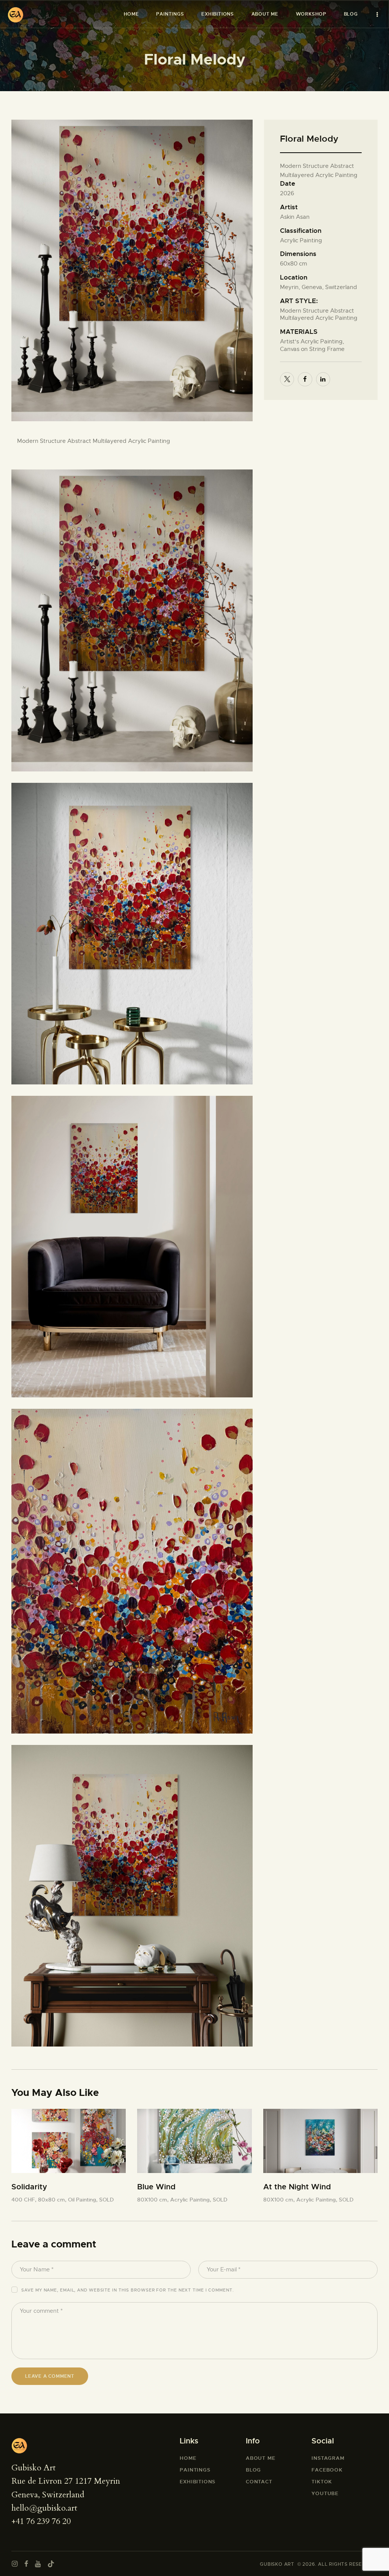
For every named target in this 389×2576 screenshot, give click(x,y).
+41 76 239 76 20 (41, 2521)
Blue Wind (156, 2187)
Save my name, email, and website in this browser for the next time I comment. (127, 2290)
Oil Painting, (84, 2200)
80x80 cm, (53, 2200)
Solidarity (29, 2187)
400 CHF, (25, 2200)
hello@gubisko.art (44, 2508)
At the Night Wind (297, 2187)
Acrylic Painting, (191, 2200)
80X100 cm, (154, 2200)
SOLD (107, 2200)
